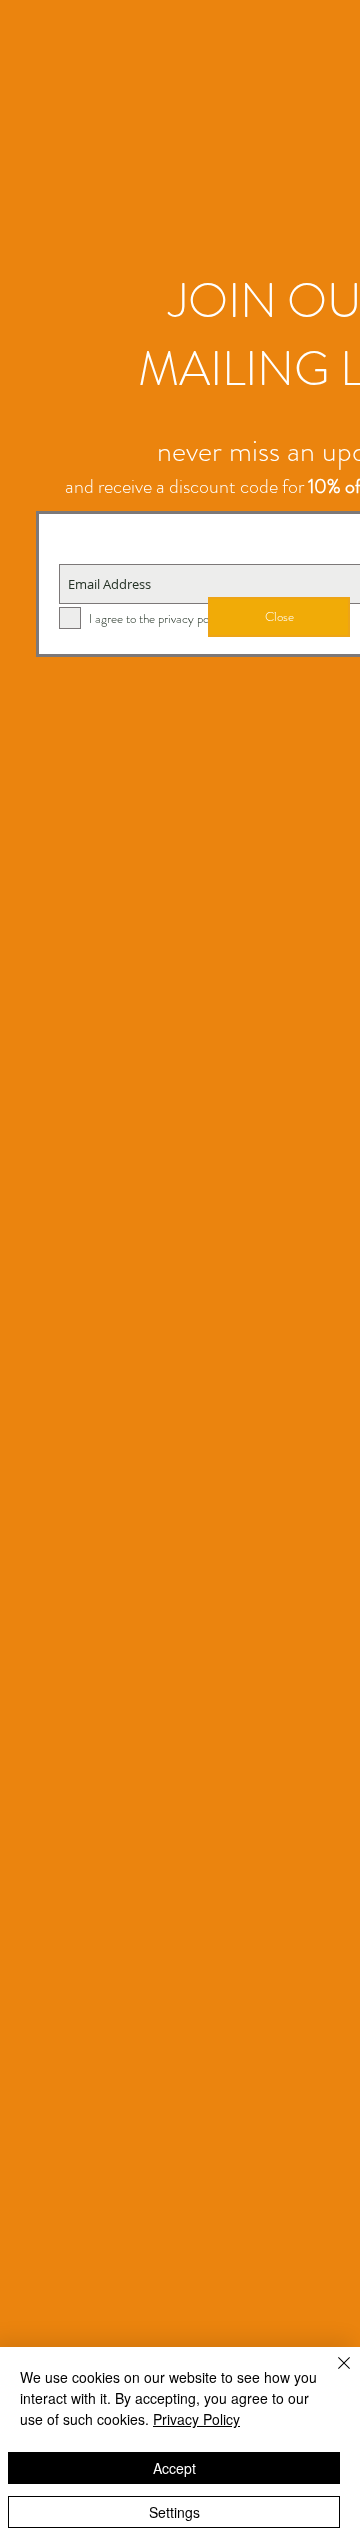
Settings (174, 2512)
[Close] (332, 2375)
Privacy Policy (196, 2419)
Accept (174, 2468)
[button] (279, 617)
